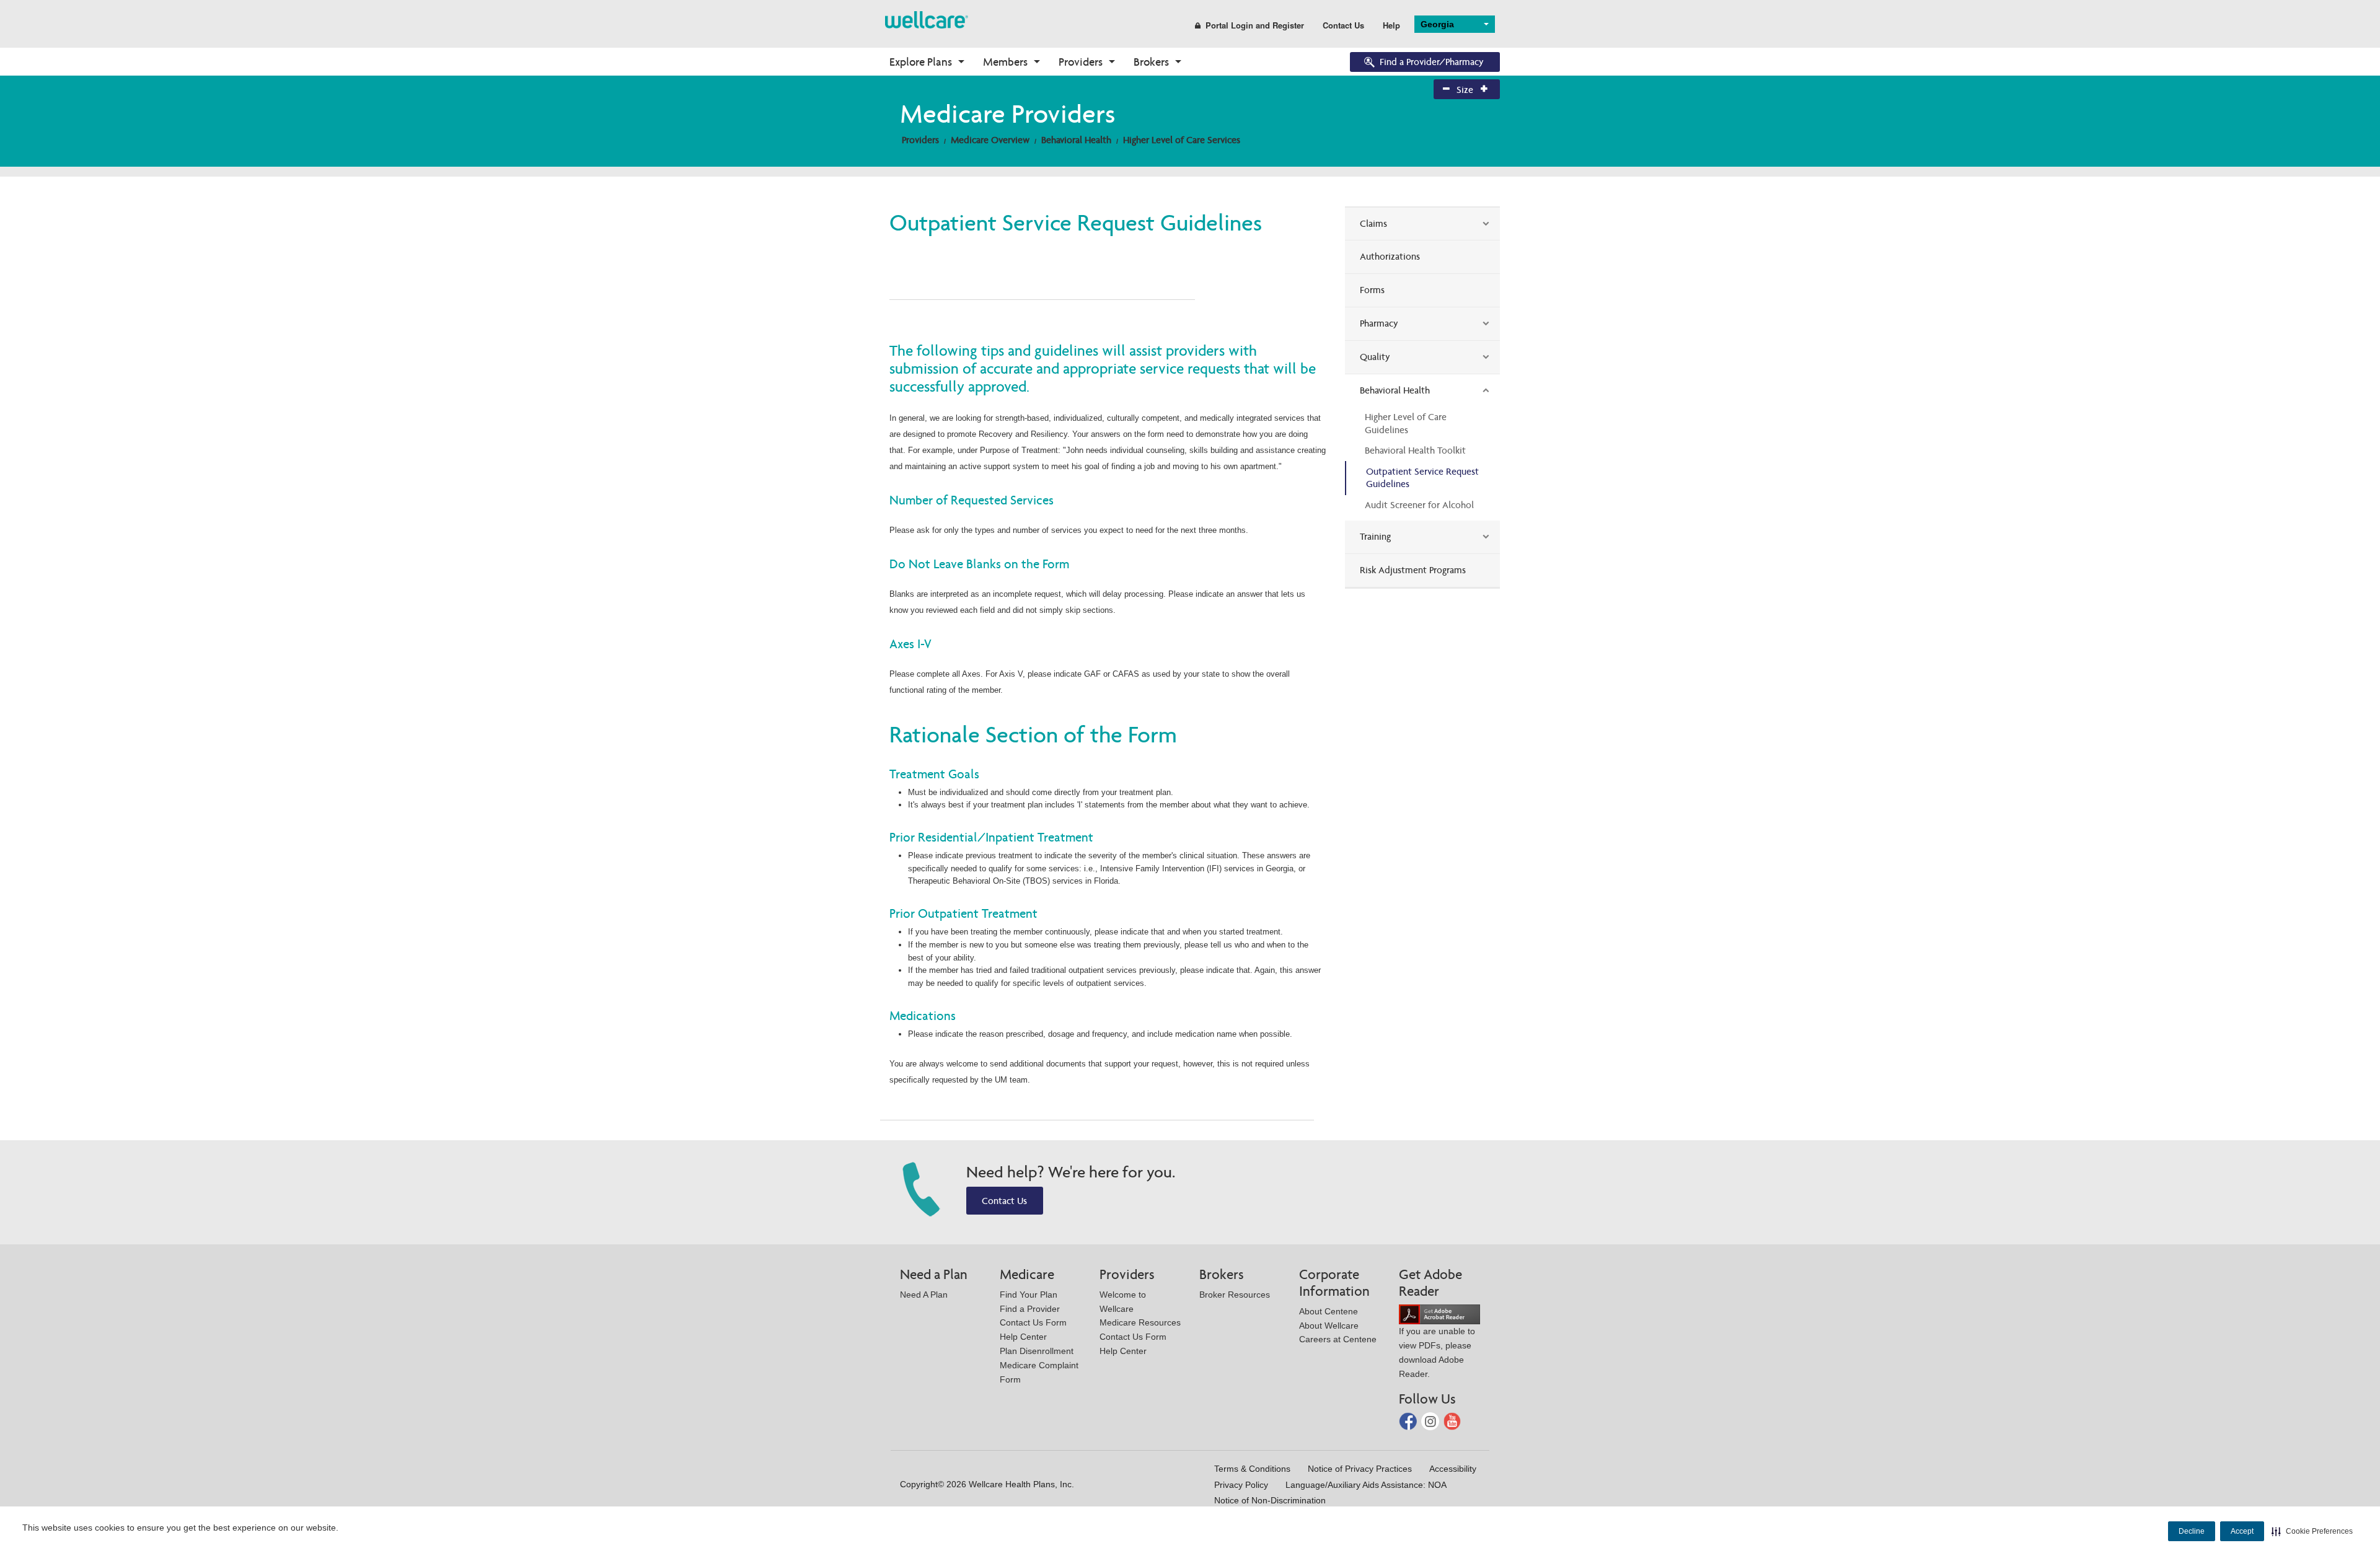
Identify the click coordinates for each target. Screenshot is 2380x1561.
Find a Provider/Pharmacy (1432, 62)
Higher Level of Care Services (1182, 140)
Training (1375, 536)
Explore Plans (921, 62)
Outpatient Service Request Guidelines (1422, 478)
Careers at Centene (1338, 1339)
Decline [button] (2192, 1531)
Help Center (1023, 1337)
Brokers (1151, 62)
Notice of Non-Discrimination (1270, 1500)
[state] (927, 19)
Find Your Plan (1029, 1295)
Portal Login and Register (1255, 25)
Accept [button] (2242, 1531)
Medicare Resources (1140, 1322)
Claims (1373, 223)
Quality (1375, 357)
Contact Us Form (1033, 1322)
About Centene (1329, 1311)
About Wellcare (1329, 1326)
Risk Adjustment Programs (1413, 570)
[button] (2312, 1531)
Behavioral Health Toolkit (1415, 450)
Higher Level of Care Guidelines (1406, 423)
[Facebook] (1409, 1421)
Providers (1081, 62)
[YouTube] (1452, 1421)
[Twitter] (1431, 1421)
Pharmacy (1379, 323)
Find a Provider (1030, 1309)
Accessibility (1453, 1469)
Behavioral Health (1076, 140)
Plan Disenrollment (1037, 1351)
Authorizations (1390, 256)
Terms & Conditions (1252, 1469)
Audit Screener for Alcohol (1419, 505)
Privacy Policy (1241, 1485)
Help (1391, 25)
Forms (1372, 290)
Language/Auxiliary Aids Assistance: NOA (1366, 1485)
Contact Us (1343, 25)
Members (1005, 62)
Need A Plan (924, 1295)
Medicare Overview (990, 140)
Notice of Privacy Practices (1360, 1469)
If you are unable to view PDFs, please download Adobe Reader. (1437, 1352)
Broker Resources (1235, 1295)
